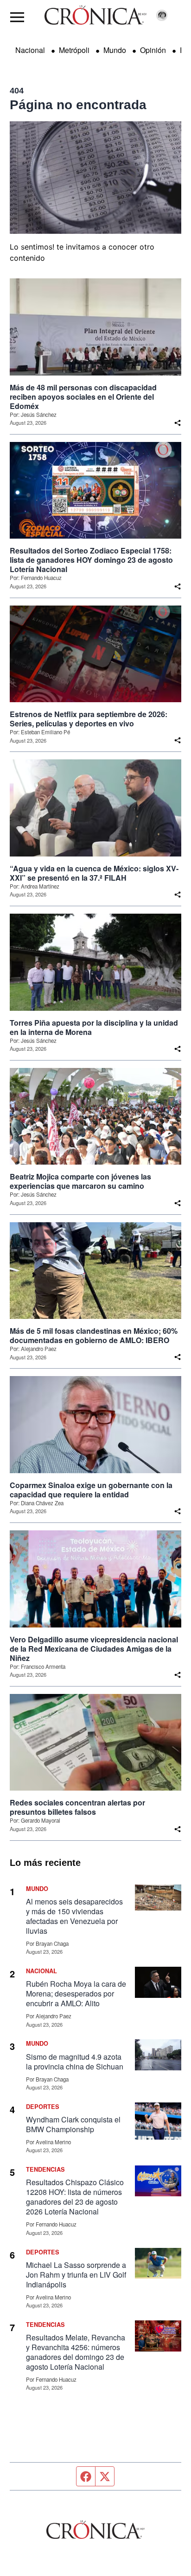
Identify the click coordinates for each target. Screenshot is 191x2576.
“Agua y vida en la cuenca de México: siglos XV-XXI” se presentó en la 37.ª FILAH (94, 873)
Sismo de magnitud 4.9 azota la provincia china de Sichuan (75, 2062)
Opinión (153, 50)
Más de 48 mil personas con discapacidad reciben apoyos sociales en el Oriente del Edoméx (83, 397)
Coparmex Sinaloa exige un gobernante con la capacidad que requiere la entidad (91, 1490)
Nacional (30, 50)
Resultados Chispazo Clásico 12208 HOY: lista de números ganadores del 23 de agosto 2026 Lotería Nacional (75, 2197)
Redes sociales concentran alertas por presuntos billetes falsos (77, 1807)
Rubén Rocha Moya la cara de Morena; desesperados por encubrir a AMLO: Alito (76, 1993)
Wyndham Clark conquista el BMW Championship (73, 2124)
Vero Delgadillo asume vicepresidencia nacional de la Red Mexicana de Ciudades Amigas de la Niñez (94, 1649)
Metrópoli (74, 50)
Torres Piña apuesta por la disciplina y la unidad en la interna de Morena (94, 1028)
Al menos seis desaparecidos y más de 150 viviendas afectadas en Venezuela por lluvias (74, 1916)
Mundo (115, 50)
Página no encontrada (78, 105)
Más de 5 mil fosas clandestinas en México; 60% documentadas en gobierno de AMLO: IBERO (94, 1336)
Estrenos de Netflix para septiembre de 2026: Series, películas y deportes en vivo (89, 719)
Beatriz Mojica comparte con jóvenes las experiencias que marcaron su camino (80, 1181)
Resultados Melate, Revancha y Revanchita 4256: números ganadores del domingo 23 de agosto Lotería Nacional (76, 2352)
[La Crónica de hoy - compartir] (178, 423)
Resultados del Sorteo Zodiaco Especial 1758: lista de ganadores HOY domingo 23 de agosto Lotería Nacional (91, 560)
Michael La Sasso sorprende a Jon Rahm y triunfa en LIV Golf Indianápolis (76, 2275)
